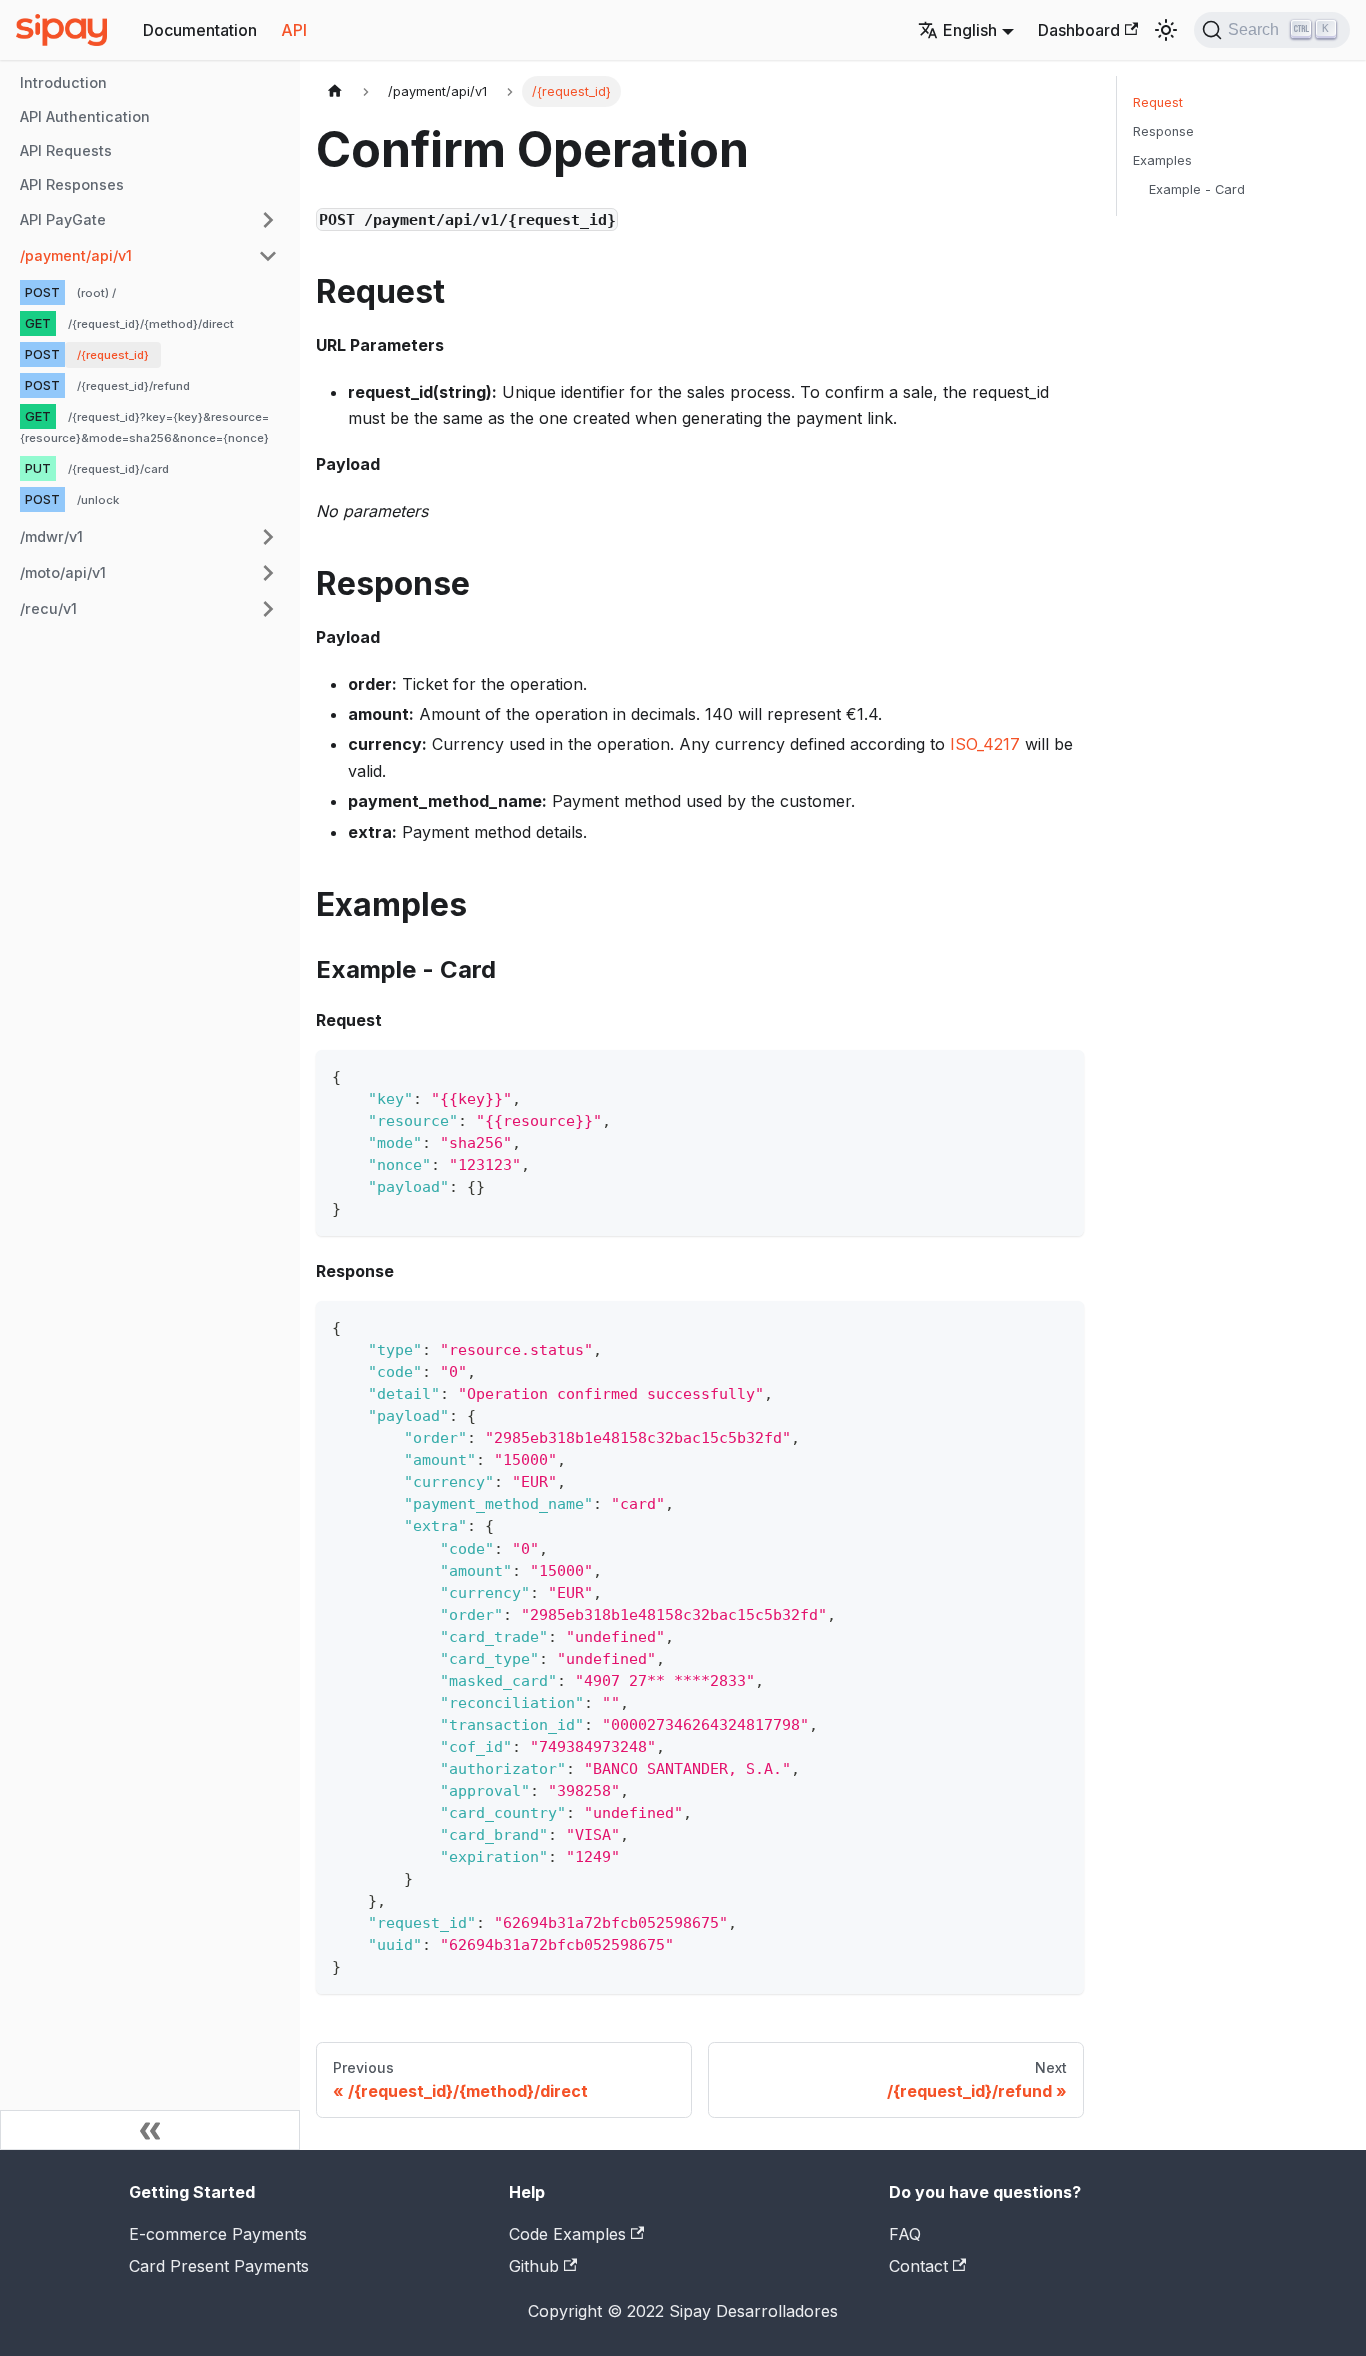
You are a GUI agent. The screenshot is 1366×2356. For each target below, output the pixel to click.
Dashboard (1079, 30)
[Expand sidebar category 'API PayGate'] (268, 220)
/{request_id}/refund (133, 386)
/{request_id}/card (118, 470)
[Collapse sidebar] (150, 2130)
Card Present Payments (219, 2266)
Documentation (200, 30)
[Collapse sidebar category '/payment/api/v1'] (268, 256)
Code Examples (567, 2234)
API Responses (72, 184)
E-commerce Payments (218, 2234)
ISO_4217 (985, 744)
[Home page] (335, 91)
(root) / (96, 293)
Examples (1162, 160)
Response (1163, 131)
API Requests (66, 150)
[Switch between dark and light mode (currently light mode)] (1166, 30)
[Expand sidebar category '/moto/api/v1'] (268, 573)
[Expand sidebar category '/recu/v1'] (268, 609)
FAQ (905, 2234)
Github (534, 2266)
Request (1158, 102)
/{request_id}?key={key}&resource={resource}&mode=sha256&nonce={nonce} (144, 427)
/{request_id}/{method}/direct (151, 324)
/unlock (98, 501)
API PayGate (63, 219)
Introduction (63, 82)
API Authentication (85, 116)
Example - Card (1197, 189)
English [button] (970, 30)
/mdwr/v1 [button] (51, 536)
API (294, 30)
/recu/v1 (48, 608)
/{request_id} (113, 355)
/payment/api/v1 (76, 255)
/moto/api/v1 (63, 572)
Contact (918, 2266)
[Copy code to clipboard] (1059, 1074)
